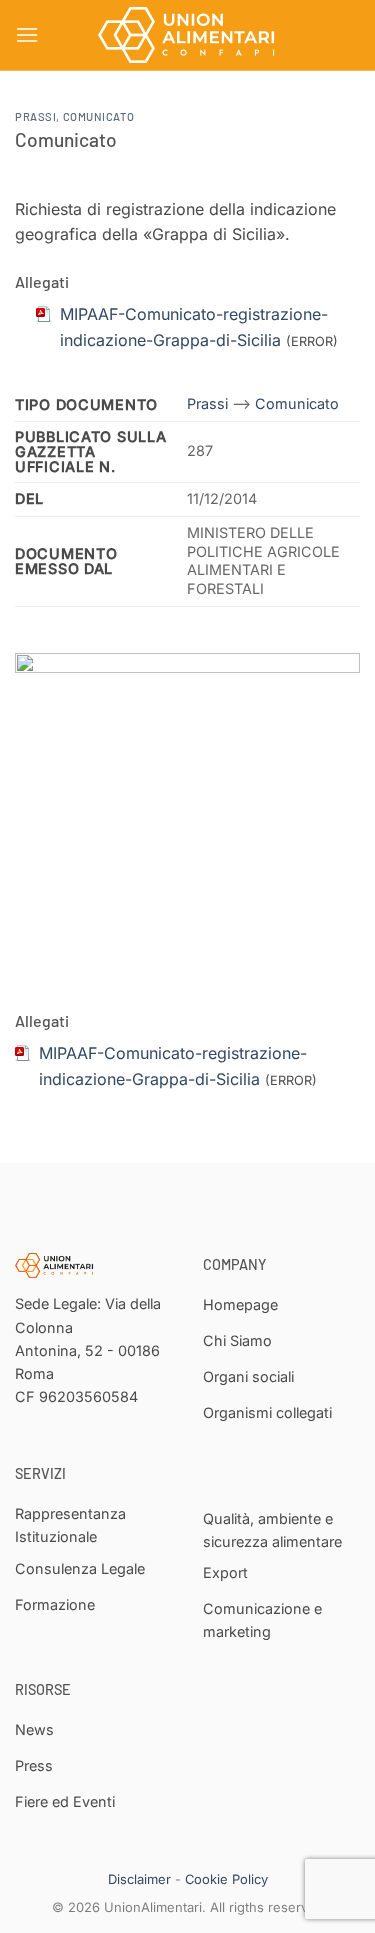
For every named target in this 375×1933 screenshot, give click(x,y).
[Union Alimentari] (188, 35)
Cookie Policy (226, 1879)
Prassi (35, 116)
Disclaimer (139, 1879)
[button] (27, 34)
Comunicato (99, 116)
